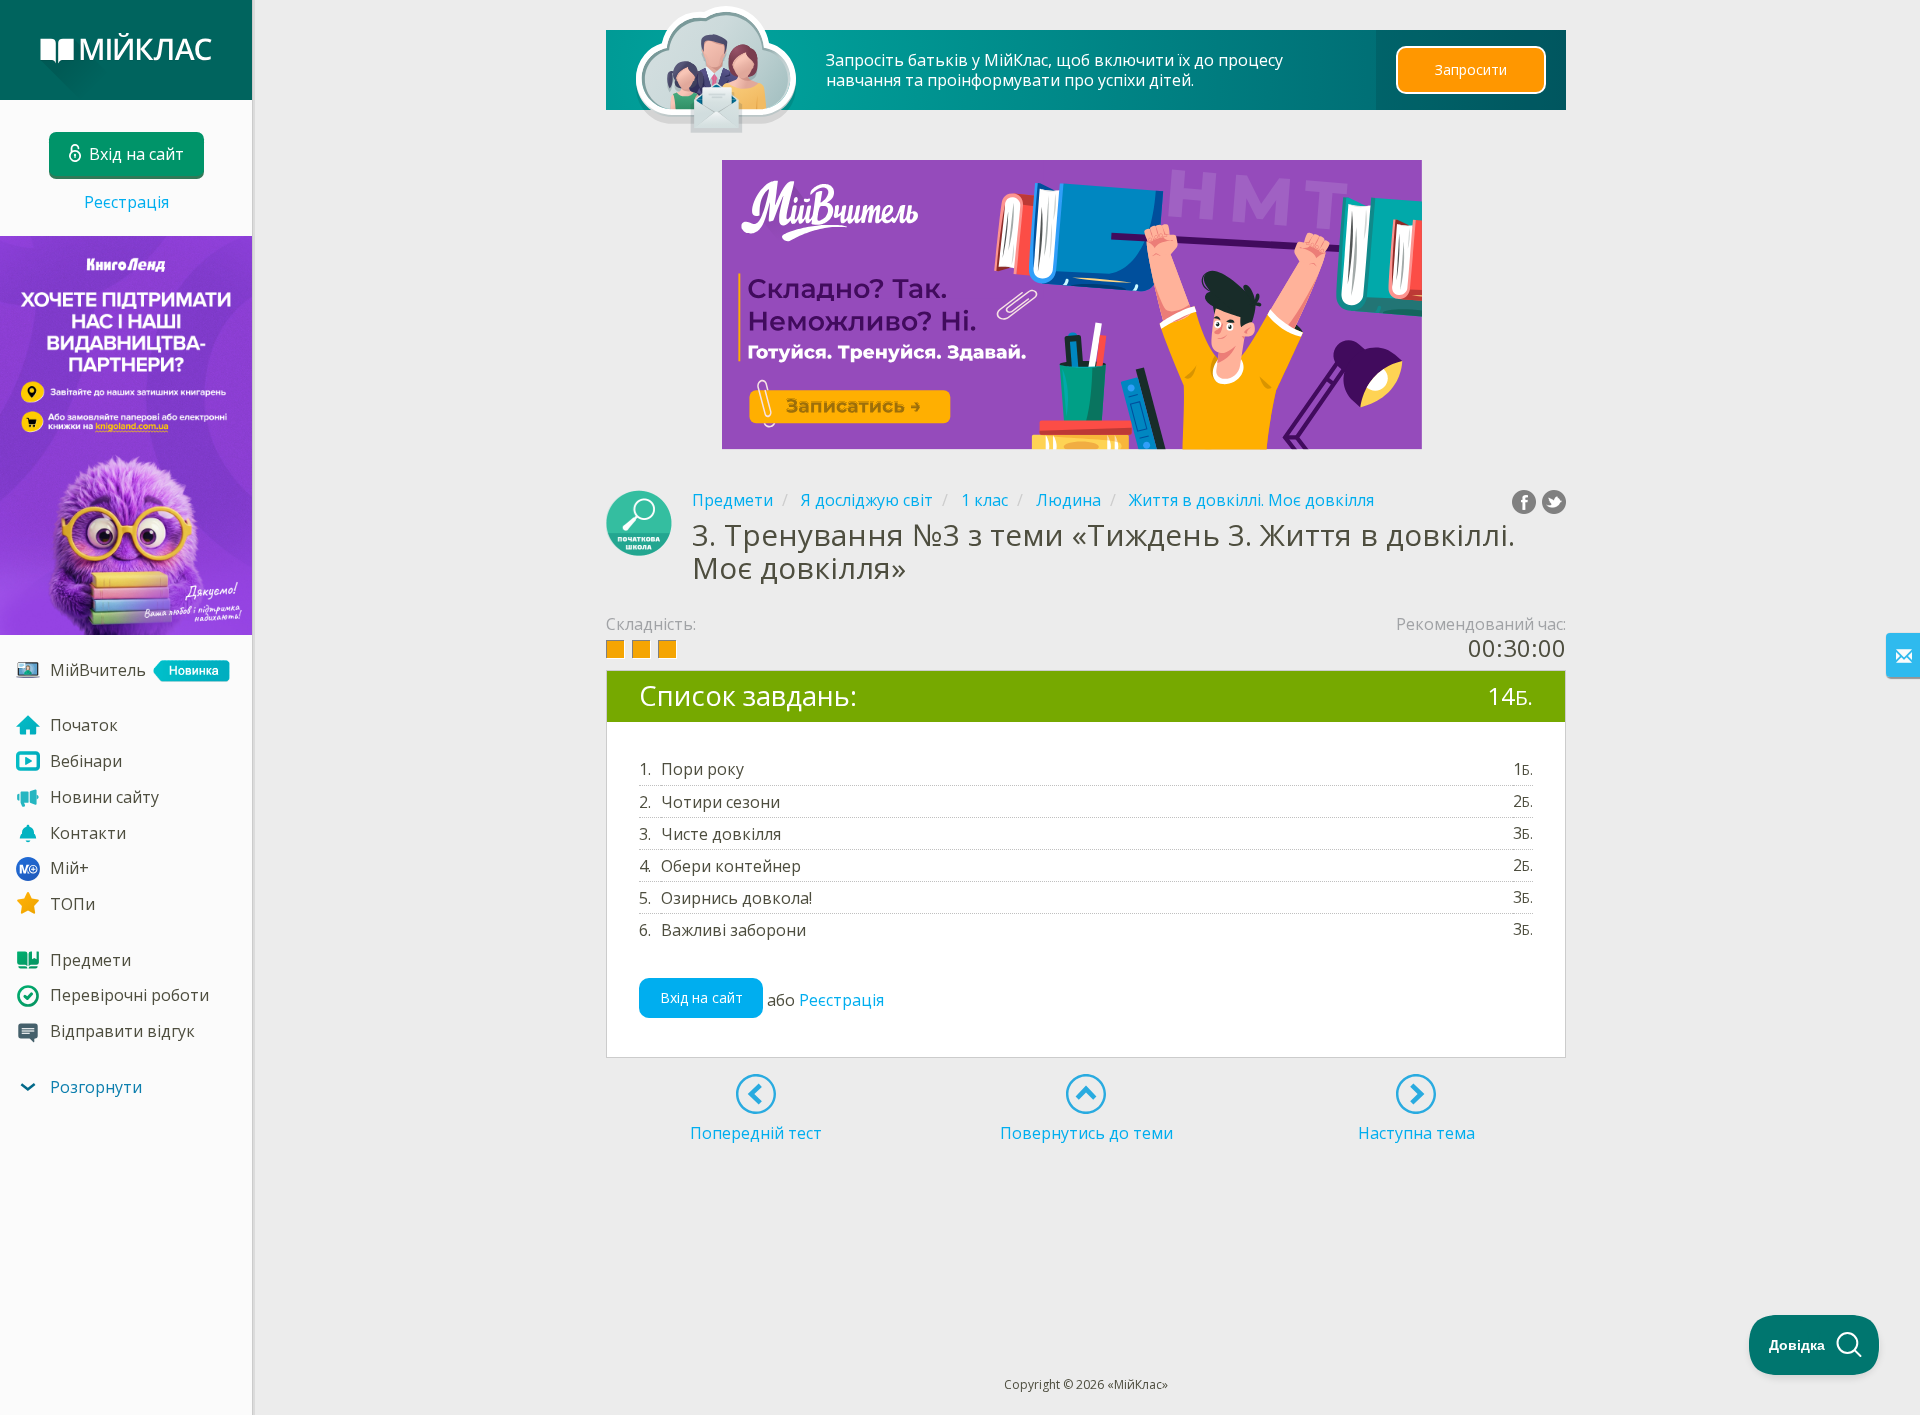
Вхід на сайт (701, 997)
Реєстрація (126, 202)
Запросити (1471, 69)
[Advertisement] (1087, 1223)
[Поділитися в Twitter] (1554, 502)
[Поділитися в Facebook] (1524, 502)
